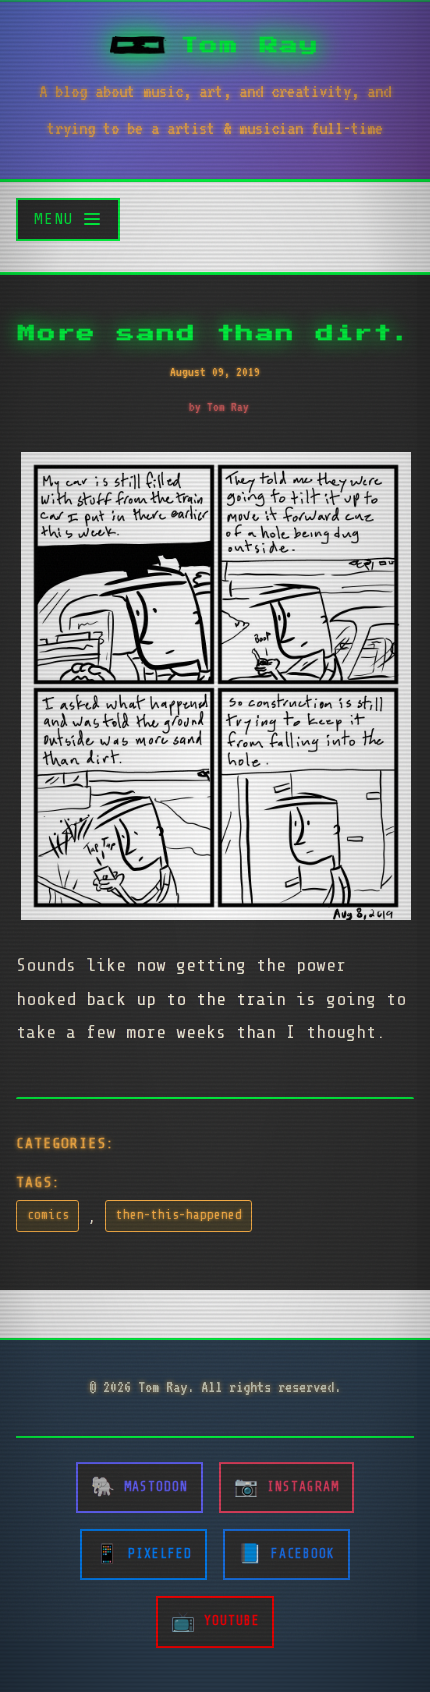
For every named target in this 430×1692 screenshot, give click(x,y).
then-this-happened (179, 1215)
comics (48, 1215)
